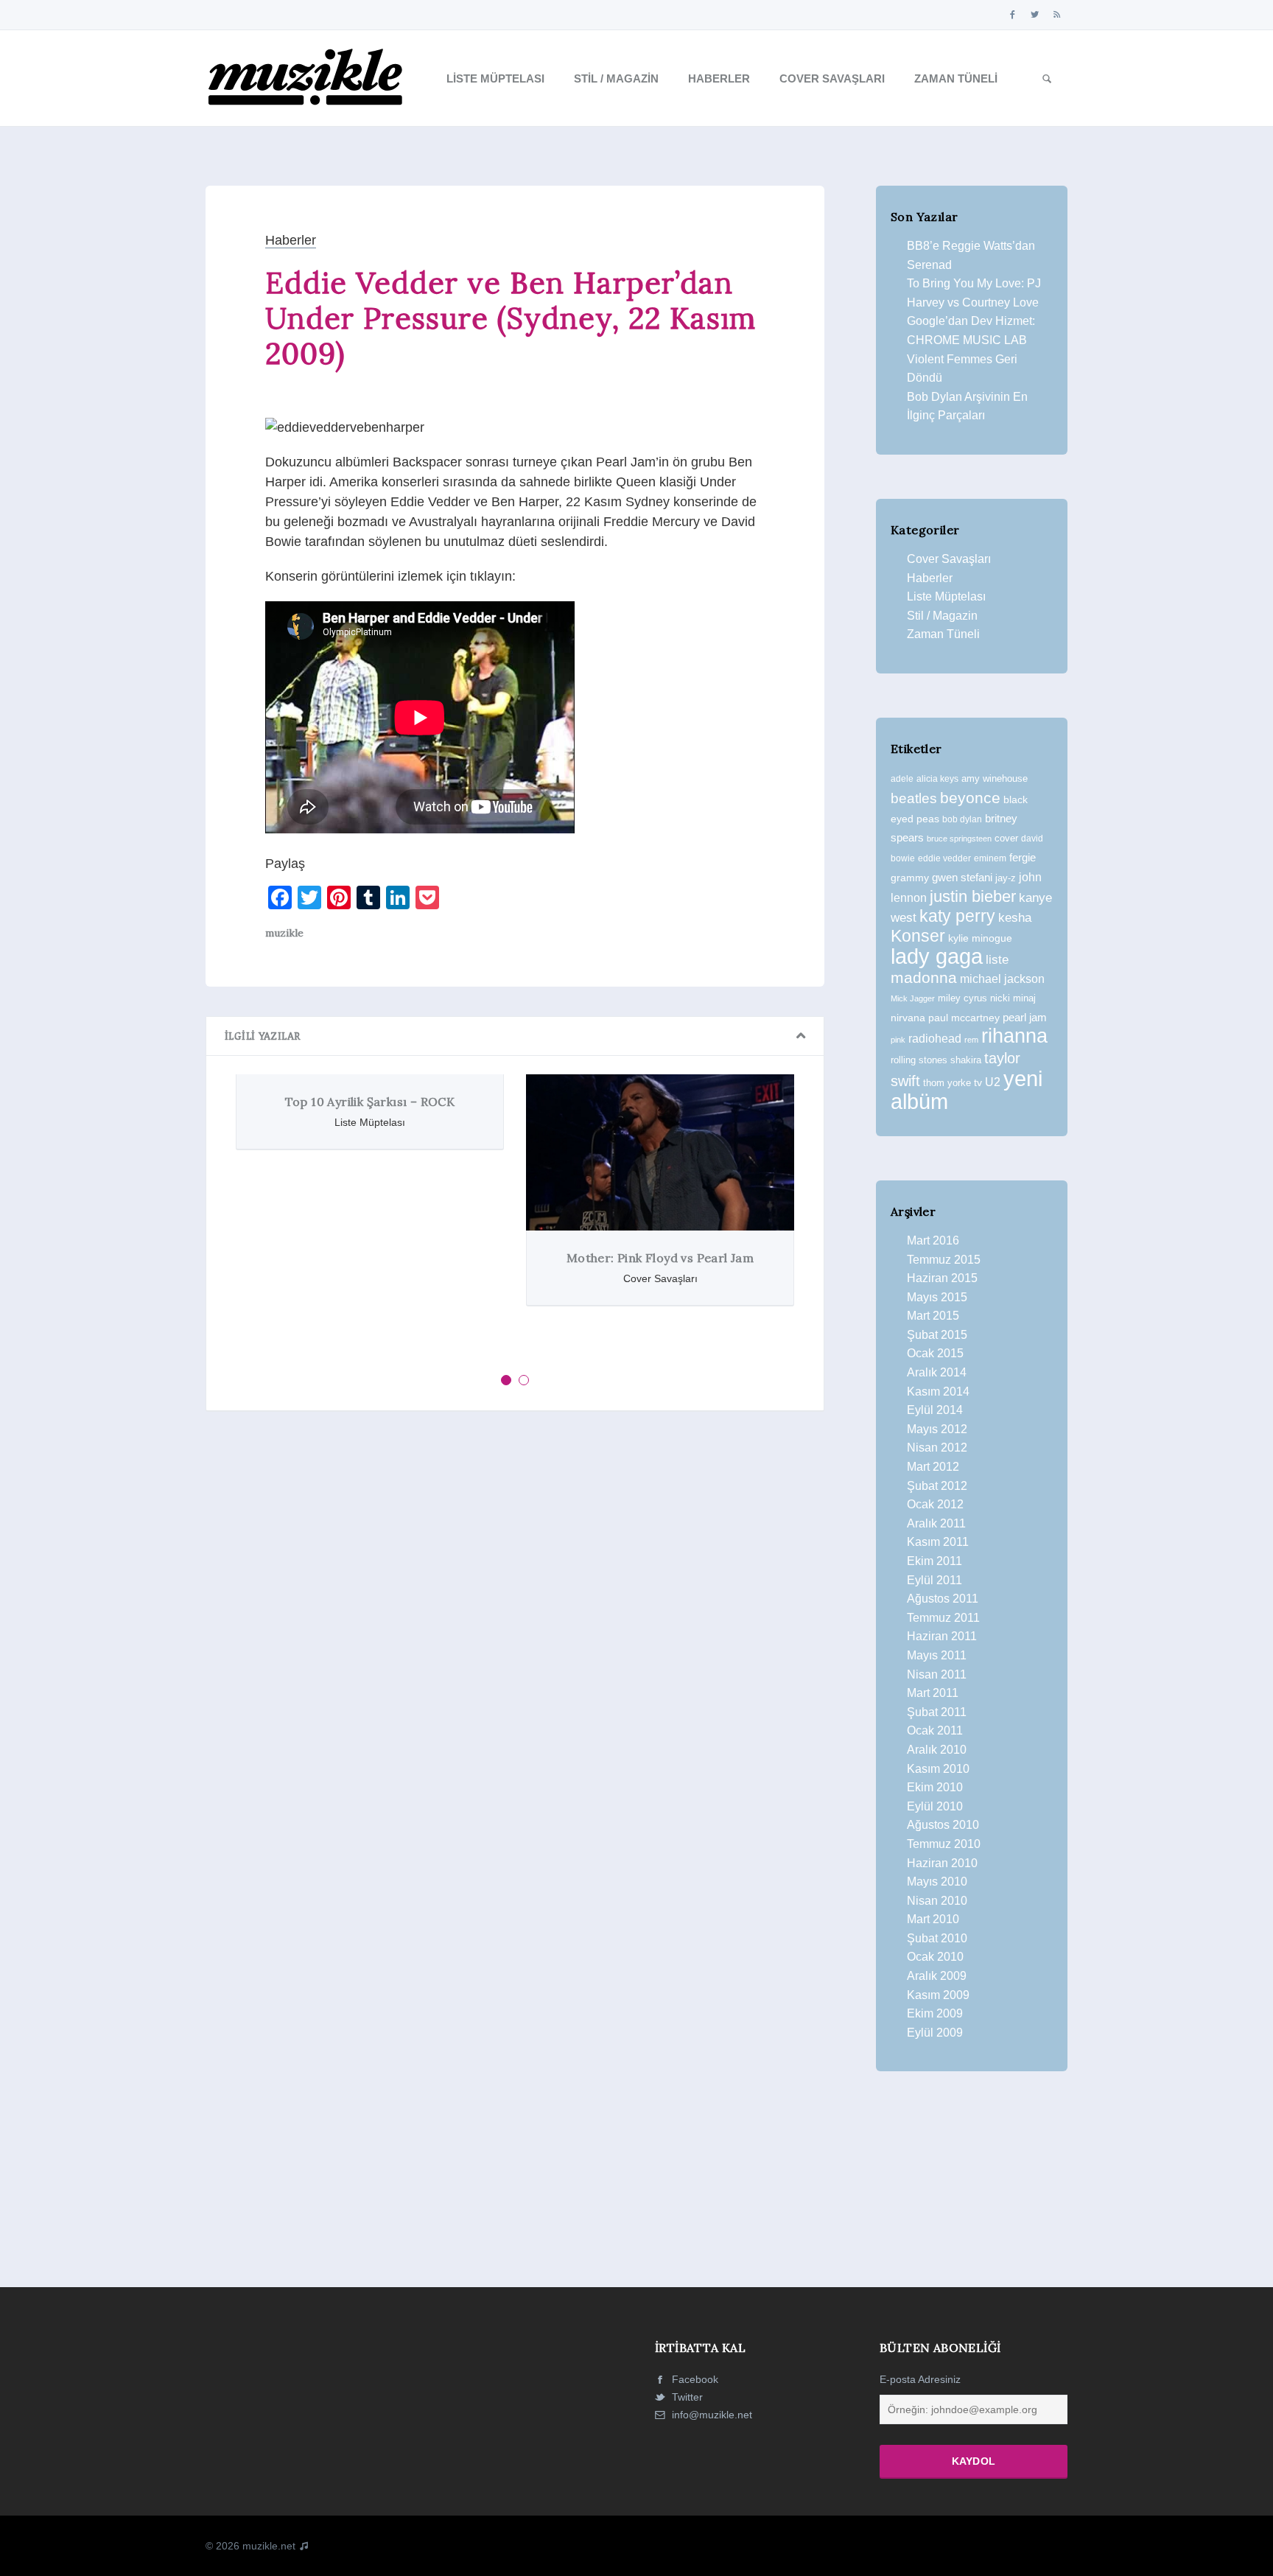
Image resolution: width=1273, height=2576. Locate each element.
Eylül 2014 (935, 1410)
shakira (966, 1060)
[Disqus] (515, 1625)
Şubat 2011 (937, 1712)
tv (978, 1082)
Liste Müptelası (495, 78)
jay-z (1006, 878)
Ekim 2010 (935, 1787)
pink (898, 1040)
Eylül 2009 (935, 2033)
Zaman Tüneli (956, 78)
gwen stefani (962, 878)
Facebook (694, 2379)
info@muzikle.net (712, 2415)
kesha (1015, 918)
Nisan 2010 (937, 1901)
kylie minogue (980, 938)
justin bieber (973, 896)
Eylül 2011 (934, 1580)
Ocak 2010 (935, 1957)
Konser (918, 936)
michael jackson (1002, 979)
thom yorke (947, 1083)
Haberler (719, 78)
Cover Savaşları (832, 78)
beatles (914, 798)
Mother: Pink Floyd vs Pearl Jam (660, 1258)
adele (902, 779)
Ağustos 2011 (943, 1599)
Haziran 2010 (942, 1863)
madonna (924, 978)
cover (1006, 838)
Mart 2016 (933, 1240)
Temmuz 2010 (944, 1844)
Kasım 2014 (938, 1392)
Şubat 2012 (937, 1486)
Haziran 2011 (942, 1636)
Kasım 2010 (938, 1769)
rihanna (1014, 1036)
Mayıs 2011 (937, 1655)
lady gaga (937, 956)
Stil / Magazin (616, 78)
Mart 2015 (933, 1316)
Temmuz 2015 (944, 1260)
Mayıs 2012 (937, 1429)
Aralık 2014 (937, 1372)
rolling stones (919, 1060)
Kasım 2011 (938, 1542)
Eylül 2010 (935, 1806)
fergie (1023, 857)
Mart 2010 (933, 1919)
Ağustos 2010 (943, 1825)
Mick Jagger (913, 998)
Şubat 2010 (937, 1938)
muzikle (284, 933)
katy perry (957, 916)
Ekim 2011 (934, 1561)
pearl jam (1025, 1018)
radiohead (935, 1039)
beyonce (970, 798)
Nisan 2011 (937, 1674)
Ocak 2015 (935, 1353)
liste (997, 960)
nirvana (908, 1018)
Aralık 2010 (937, 1750)
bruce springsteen (959, 839)
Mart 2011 (933, 1693)
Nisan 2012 (937, 1448)
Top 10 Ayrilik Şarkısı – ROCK (370, 1102)
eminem (990, 858)
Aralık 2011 (936, 1523)
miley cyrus (962, 998)
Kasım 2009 (938, 1995)
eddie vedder (944, 858)
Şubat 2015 (937, 1335)
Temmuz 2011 (943, 1618)
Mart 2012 (933, 1467)
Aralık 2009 (937, 1976)
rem (971, 1040)
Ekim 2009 (935, 2013)
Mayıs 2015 (937, 1297)
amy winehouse (995, 778)
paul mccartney (964, 1018)
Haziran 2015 (942, 1278)
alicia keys (937, 779)
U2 (993, 1082)
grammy (910, 878)
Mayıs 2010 (937, 1882)
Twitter (686, 2397)
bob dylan (962, 819)
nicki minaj (1013, 998)
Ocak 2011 (935, 1730)
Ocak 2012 (935, 1504)
